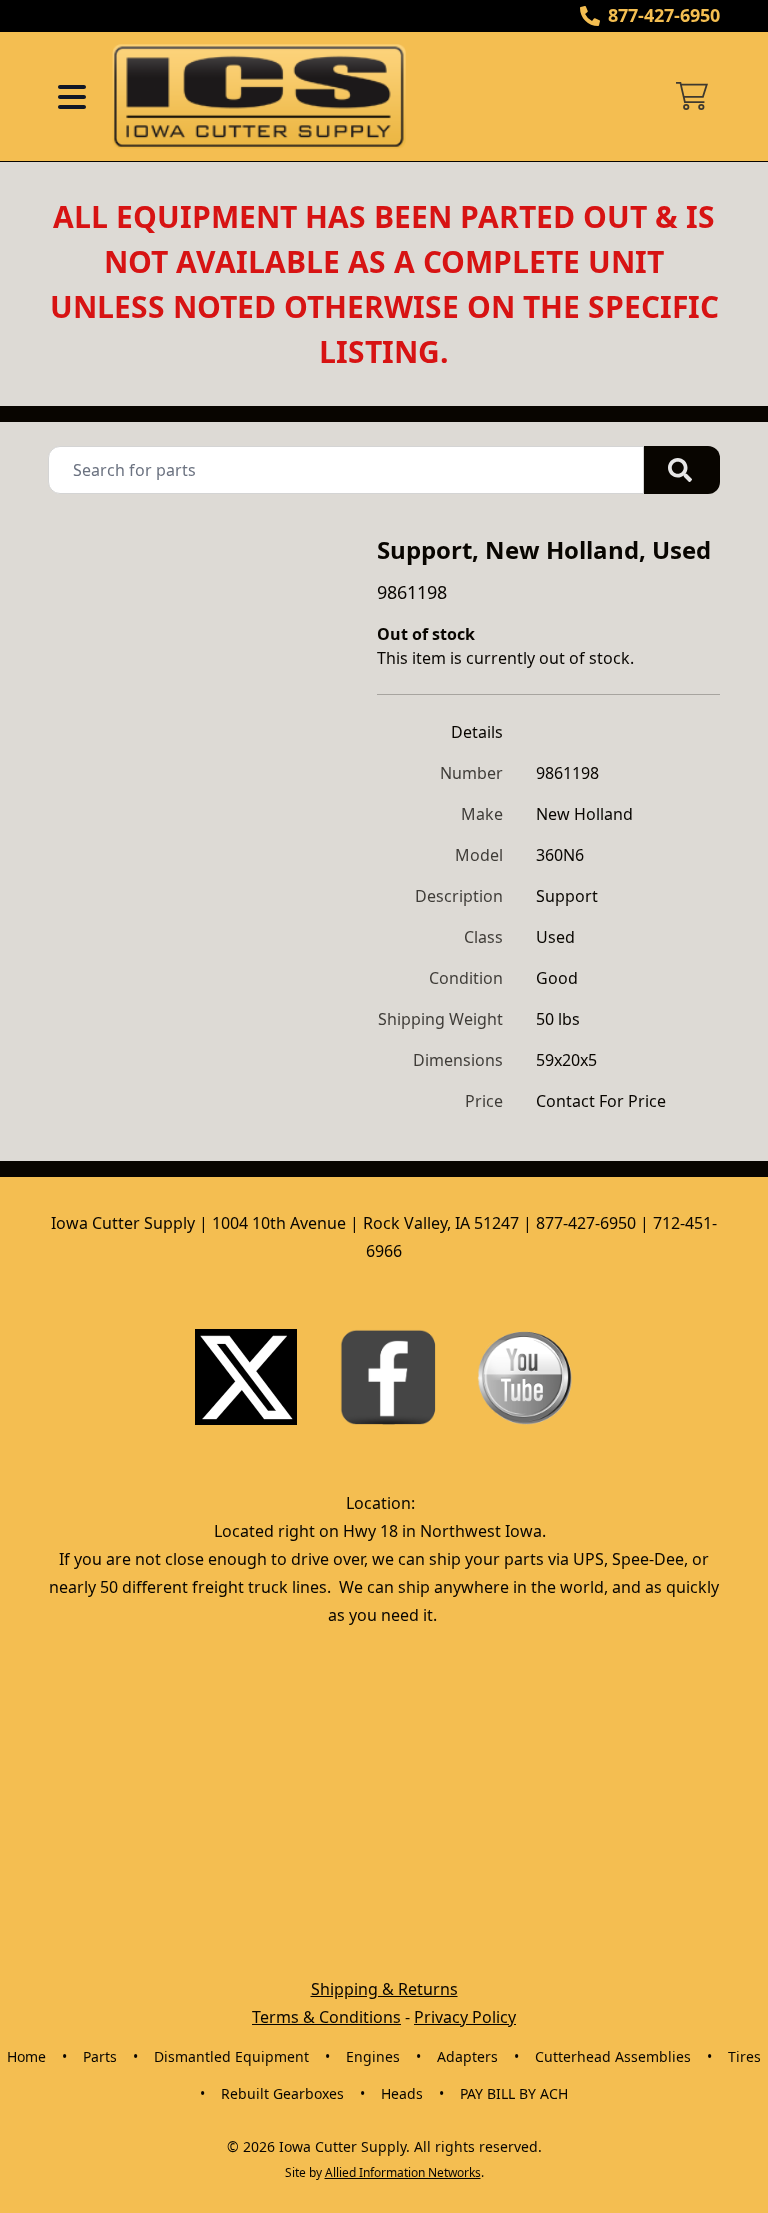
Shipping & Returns (384, 1989)
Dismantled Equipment (231, 2056)
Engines (373, 2056)
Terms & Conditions (326, 2017)
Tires (744, 2056)
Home (26, 2056)
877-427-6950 (664, 15)
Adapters (467, 2056)
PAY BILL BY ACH (514, 2093)
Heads (402, 2093)
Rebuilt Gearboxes (282, 2093)
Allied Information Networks (403, 2172)
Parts (100, 2056)
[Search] (682, 470)
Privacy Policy (465, 2017)
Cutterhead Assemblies (613, 2056)
